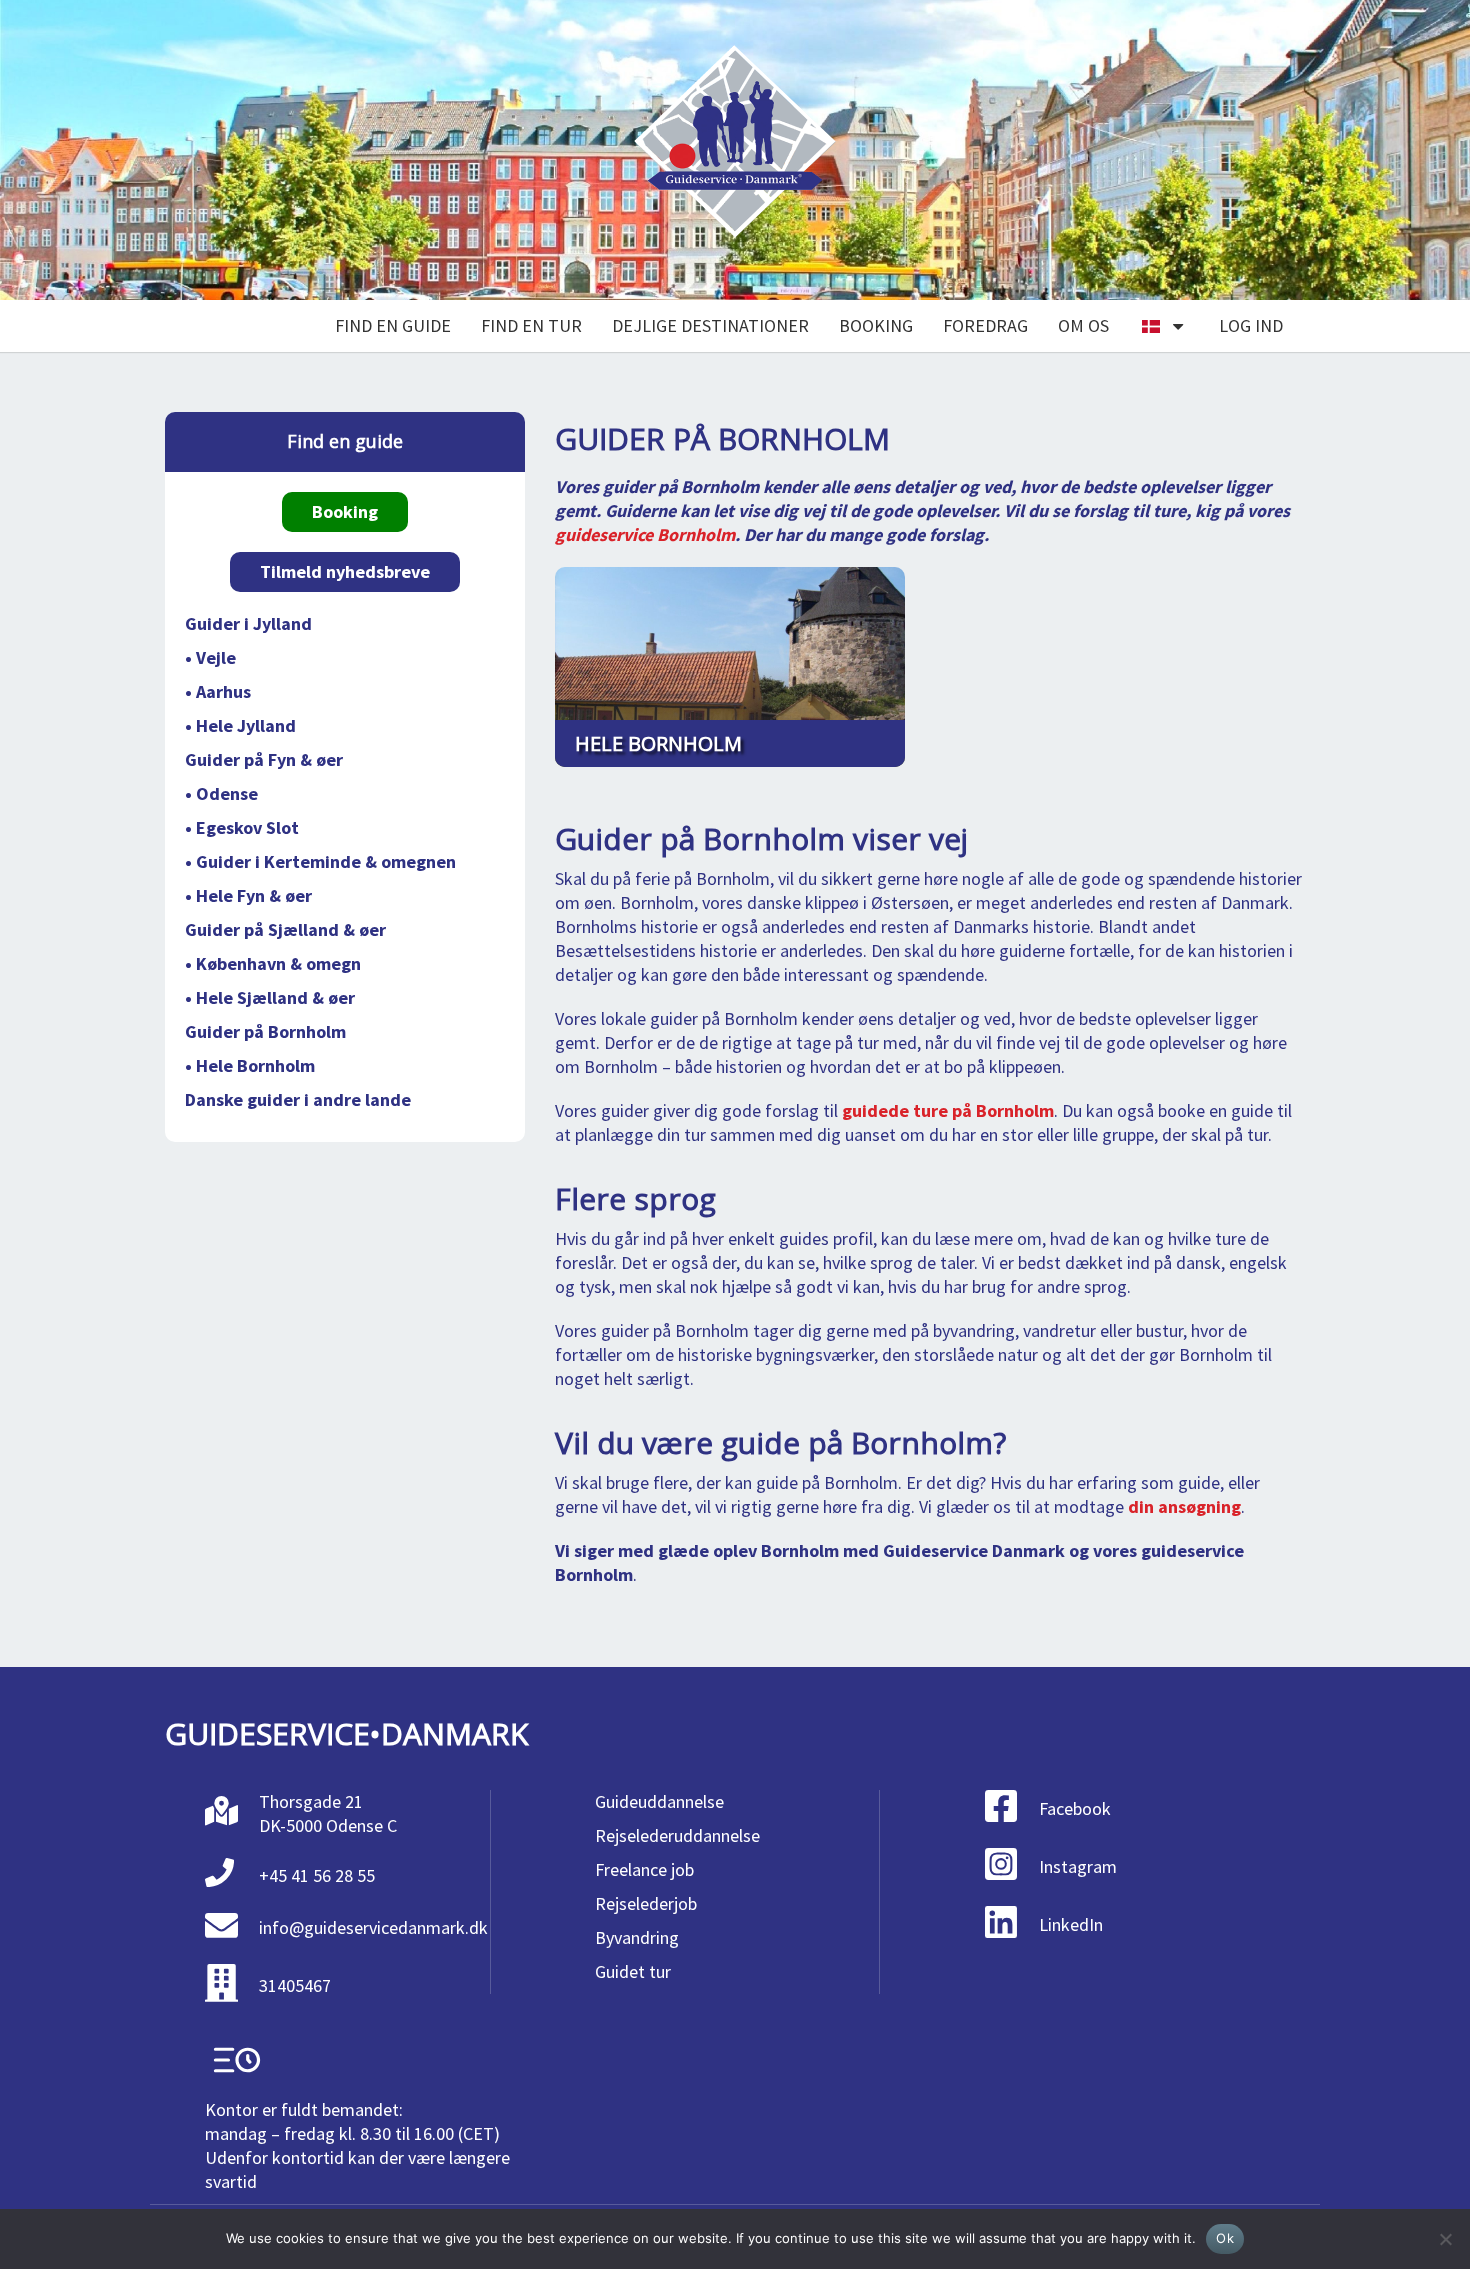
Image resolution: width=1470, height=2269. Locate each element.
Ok (1225, 2238)
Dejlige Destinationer (710, 325)
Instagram (1078, 1866)
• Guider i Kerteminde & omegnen (320, 861)
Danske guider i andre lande (298, 1099)
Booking (876, 325)
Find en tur (531, 325)
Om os (1083, 325)
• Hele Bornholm (250, 1065)
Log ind (1251, 325)
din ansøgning (1184, 1506)
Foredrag (985, 325)
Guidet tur (633, 1971)
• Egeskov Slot (242, 827)
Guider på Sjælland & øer (285, 929)
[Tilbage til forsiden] (735, 150)
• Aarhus (218, 691)
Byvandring (637, 1937)
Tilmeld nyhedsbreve (345, 571)
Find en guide (393, 325)
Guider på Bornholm (265, 1031)
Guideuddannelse (659, 1801)
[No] (1445, 2239)
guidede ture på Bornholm (948, 1110)
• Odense (221, 793)
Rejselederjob (646, 1903)
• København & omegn (273, 963)
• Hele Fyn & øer (248, 895)
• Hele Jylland (240, 725)
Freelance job (644, 1869)
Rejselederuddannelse (677, 1835)
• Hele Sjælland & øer (270, 997)
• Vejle (210, 657)
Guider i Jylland (248, 623)
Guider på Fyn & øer (264, 759)
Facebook (1075, 1808)
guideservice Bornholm (645, 534)
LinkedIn (1071, 1924)
